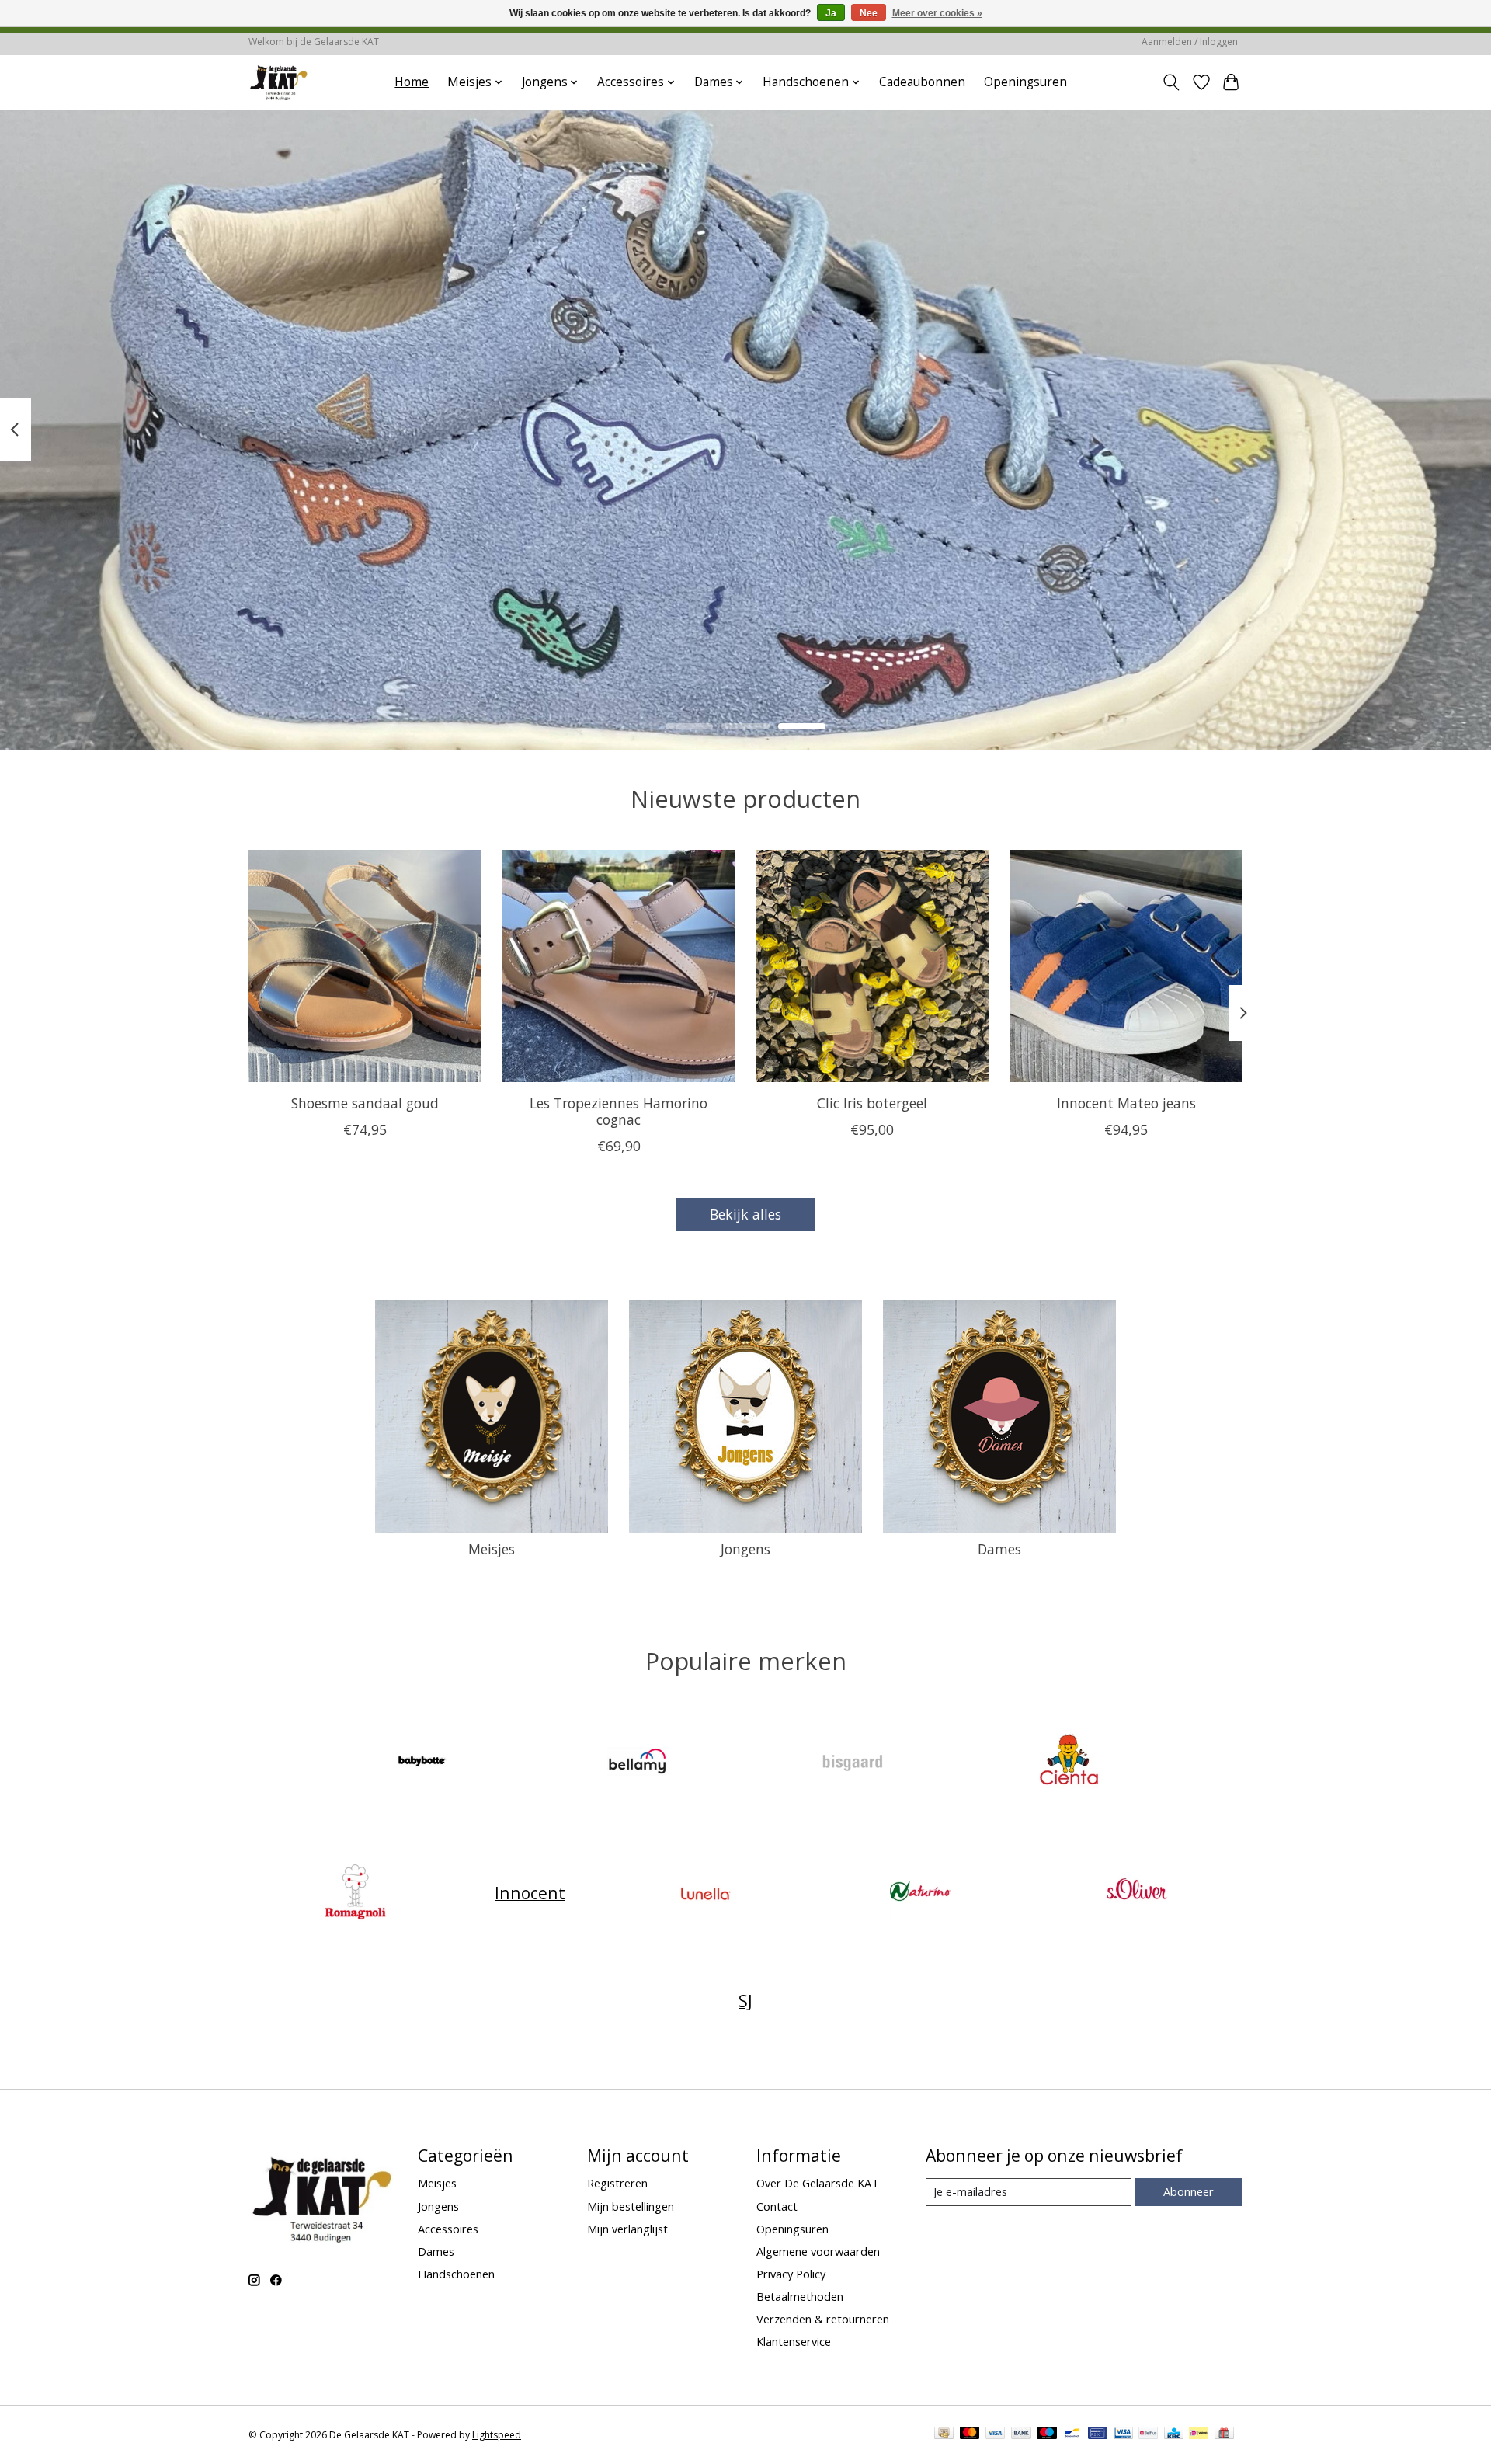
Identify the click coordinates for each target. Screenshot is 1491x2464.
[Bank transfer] (1021, 2434)
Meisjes (492, 1549)
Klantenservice (794, 2341)
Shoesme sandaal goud (365, 1103)
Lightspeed (497, 2435)
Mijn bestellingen (631, 2206)
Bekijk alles (745, 1214)
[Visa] (996, 2434)
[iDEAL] (1199, 2434)
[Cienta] (1069, 1764)
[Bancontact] (1072, 2434)
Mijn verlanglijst (627, 2229)
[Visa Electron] (1123, 2434)
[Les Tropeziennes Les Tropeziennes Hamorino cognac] (619, 966)
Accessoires (448, 2229)
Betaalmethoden (800, 2296)
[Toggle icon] (1171, 82)
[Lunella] (705, 1893)
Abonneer (1189, 2191)
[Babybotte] (422, 1764)
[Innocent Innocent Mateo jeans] (1126, 966)
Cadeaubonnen (922, 82)
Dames (999, 1549)
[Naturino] (921, 1893)
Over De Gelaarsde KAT (818, 2183)
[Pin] (1098, 2434)
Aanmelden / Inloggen (1190, 42)
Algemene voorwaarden (818, 2251)
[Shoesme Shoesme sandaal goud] (365, 966)
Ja (831, 13)
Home (412, 82)
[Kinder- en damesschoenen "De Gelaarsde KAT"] (279, 82)
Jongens (745, 1549)
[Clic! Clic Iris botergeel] (872, 966)
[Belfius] (1148, 2434)
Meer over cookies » (937, 13)
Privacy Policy (791, 2274)
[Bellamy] (638, 1764)
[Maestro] (1047, 2434)
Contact (777, 2206)
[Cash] (944, 2434)
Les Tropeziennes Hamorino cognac (619, 1111)
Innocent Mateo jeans (1126, 1103)
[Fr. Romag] (355, 1893)
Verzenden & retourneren (823, 2319)
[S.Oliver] (1136, 1893)
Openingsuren (1025, 82)
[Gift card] (1224, 2434)
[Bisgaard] (853, 1764)
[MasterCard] (970, 2434)
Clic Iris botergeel (872, 1103)
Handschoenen (456, 2274)
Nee (869, 13)
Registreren (617, 2183)
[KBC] (1174, 2434)
